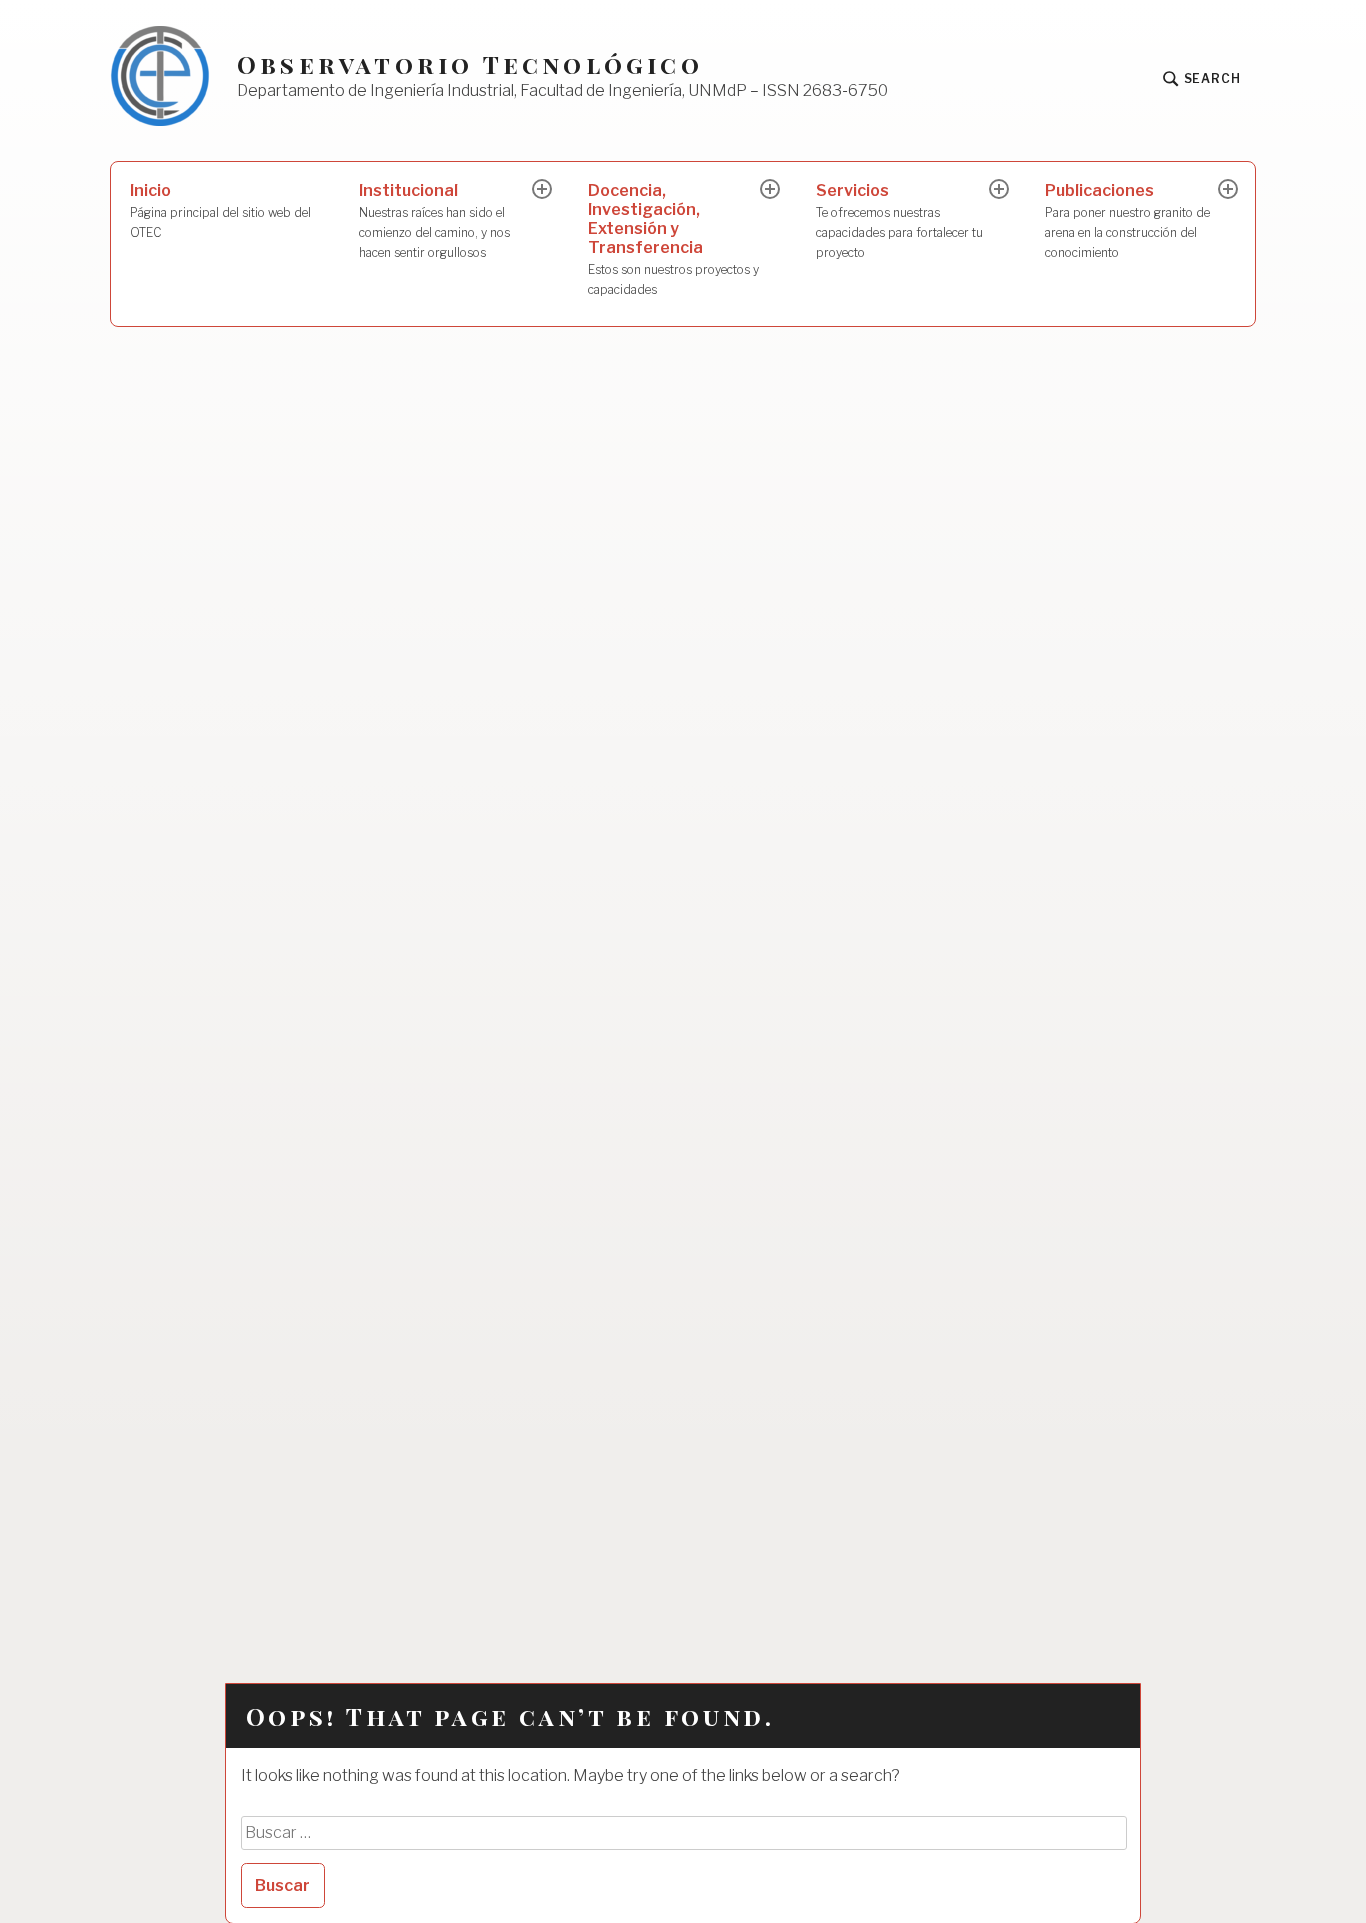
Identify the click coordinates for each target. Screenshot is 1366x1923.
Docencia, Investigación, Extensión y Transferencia (673, 239)
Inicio (220, 210)
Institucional (434, 220)
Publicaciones (1127, 220)
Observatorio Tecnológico (470, 64)
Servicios (899, 220)
